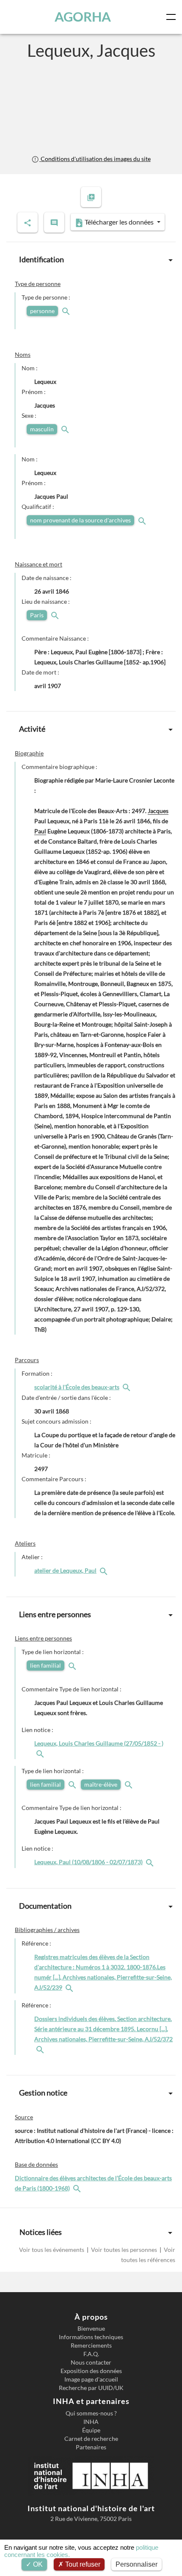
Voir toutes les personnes (124, 2250)
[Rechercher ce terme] (67, 311)
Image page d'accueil (91, 2379)
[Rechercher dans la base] (78, 2188)
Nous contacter (91, 2362)
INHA (91, 2422)
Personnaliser (136, 2564)
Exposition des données (91, 2371)
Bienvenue (91, 2329)
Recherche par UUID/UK (91, 2388)
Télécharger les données (119, 222)
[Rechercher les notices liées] (127, 1387)
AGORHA (83, 17)
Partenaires (91, 2447)
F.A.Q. (91, 2354)
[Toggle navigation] (173, 17)
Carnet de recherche (91, 2439)
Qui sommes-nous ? (91, 2413)
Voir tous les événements (52, 2250)
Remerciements (91, 2346)
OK (37, 2564)
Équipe (91, 2430)
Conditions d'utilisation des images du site (95, 159)
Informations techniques (91, 2337)
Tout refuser (82, 2564)
